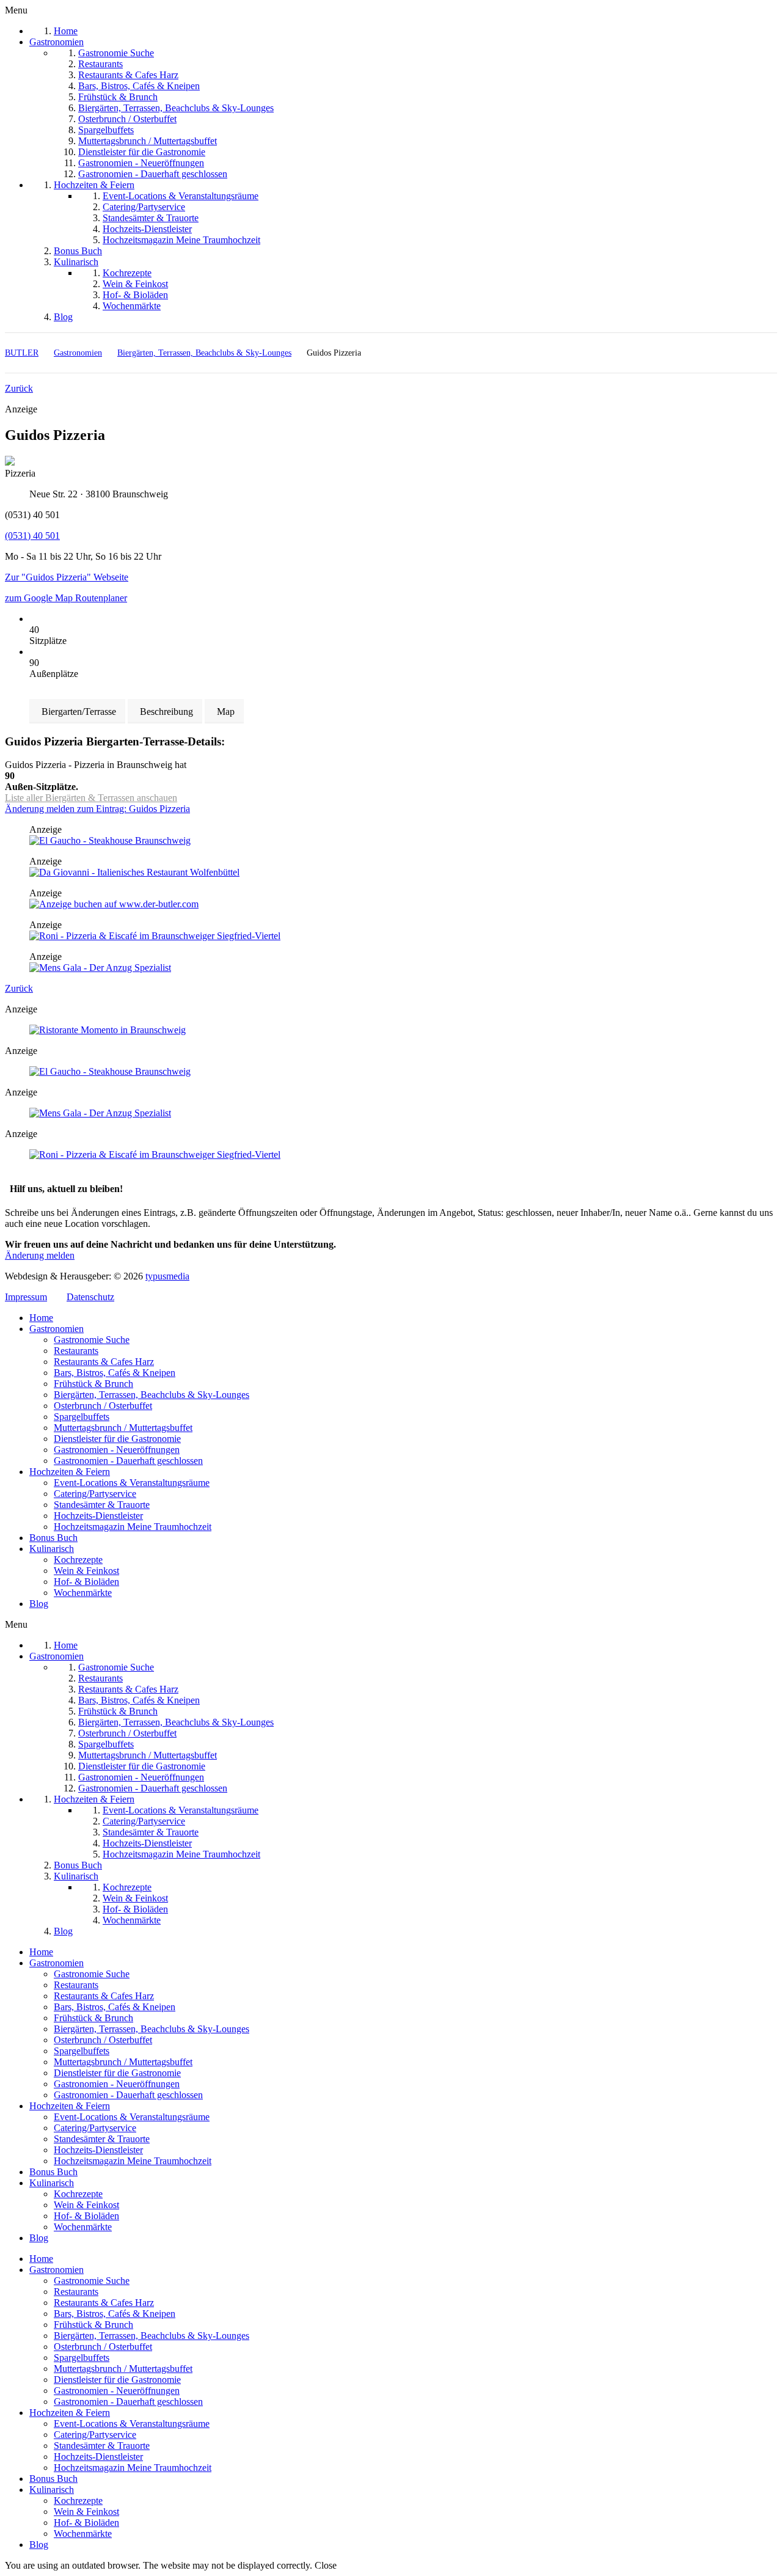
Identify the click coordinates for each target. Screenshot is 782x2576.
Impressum (26, 1297)
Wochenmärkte (83, 1593)
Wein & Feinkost (86, 1571)
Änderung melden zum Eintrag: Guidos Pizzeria (97, 809)
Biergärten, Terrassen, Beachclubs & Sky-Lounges (152, 1395)
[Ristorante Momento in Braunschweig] (108, 1030)
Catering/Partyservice (95, 1494)
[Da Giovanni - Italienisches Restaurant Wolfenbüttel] (134, 872)
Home (41, 1318)
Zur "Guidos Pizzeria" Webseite (67, 577)
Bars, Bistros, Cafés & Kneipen (115, 1373)
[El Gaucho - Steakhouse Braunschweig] (110, 840)
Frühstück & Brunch (93, 1384)
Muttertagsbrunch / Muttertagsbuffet (123, 1428)
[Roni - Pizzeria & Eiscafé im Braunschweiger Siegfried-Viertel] (155, 936)
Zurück (19, 388)
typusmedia (167, 1276)
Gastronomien (57, 1329)
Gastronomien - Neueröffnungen (117, 1450)
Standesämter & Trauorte (102, 1505)
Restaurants (76, 1351)
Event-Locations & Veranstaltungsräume (132, 1483)
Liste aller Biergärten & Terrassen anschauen (91, 798)
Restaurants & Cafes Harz (104, 1362)
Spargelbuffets (82, 1417)
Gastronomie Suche (92, 1340)
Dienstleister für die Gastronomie (117, 1439)
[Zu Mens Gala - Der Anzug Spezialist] (100, 968)
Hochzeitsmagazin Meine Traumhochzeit (133, 1527)
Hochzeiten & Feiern (70, 1472)
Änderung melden (40, 1255)
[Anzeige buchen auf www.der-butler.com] (114, 904)
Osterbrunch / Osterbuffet (103, 1406)
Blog (39, 1604)
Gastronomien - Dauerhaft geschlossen (128, 1461)
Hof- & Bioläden (86, 1582)
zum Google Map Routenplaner (66, 598)
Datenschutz (90, 1297)
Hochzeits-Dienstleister (98, 1516)
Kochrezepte (78, 1560)
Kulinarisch (52, 1549)
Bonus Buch (53, 1538)
